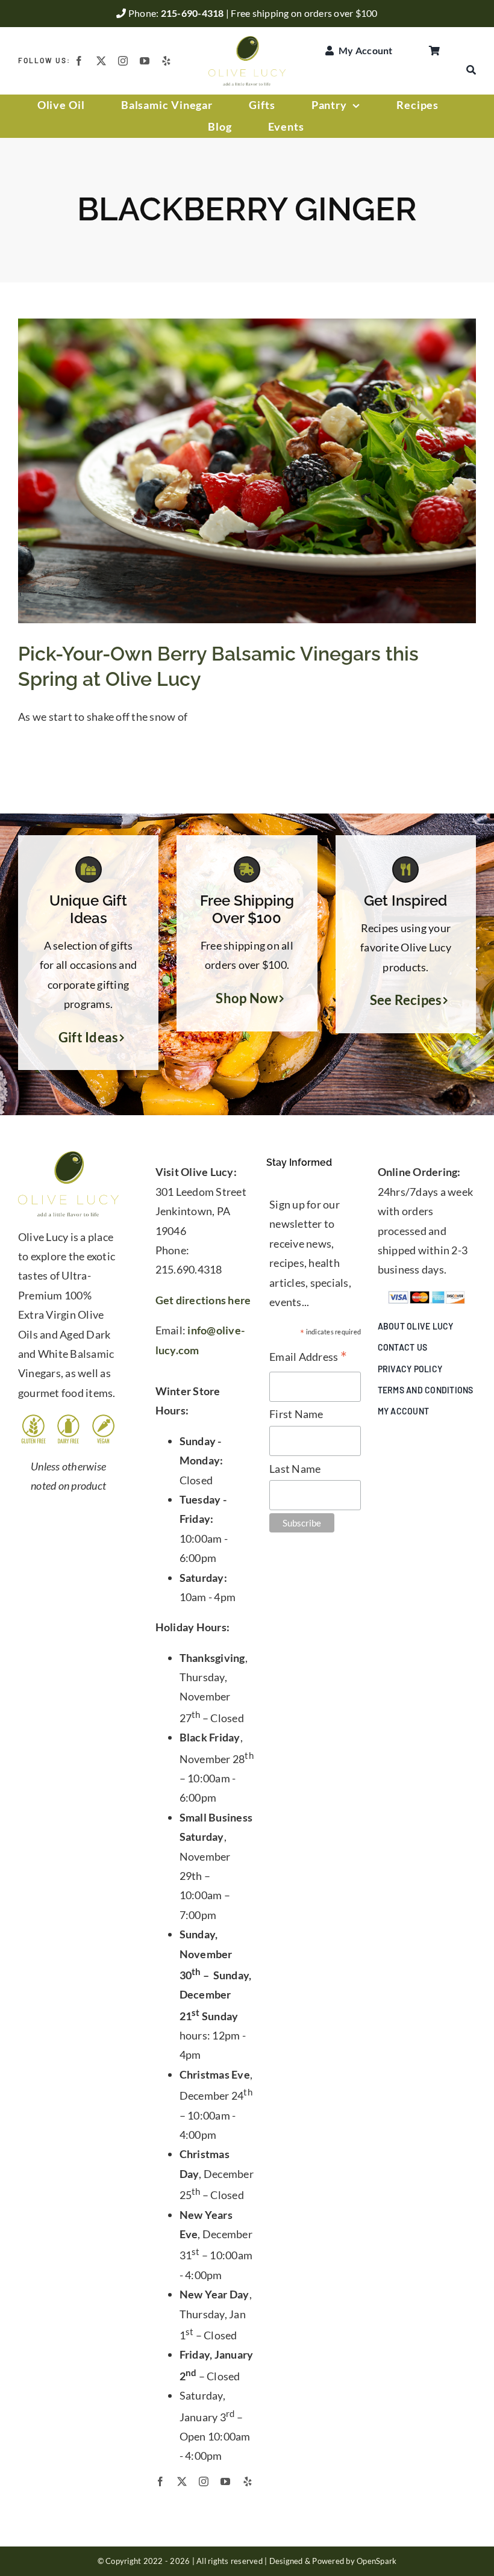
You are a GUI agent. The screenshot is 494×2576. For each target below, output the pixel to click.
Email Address (308, 1358)
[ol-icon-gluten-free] (33, 1419)
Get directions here (203, 1300)
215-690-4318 (193, 13)
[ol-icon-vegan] (103, 1419)
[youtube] (145, 61)
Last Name (295, 1469)
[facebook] (79, 61)
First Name (296, 1414)
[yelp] (166, 61)
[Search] (471, 70)
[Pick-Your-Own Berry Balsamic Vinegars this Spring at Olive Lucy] (247, 471)
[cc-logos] (427, 1296)
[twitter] (101, 61)
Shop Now (247, 998)
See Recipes (406, 1000)
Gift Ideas (89, 1038)
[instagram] (123, 61)
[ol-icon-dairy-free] (68, 1419)
